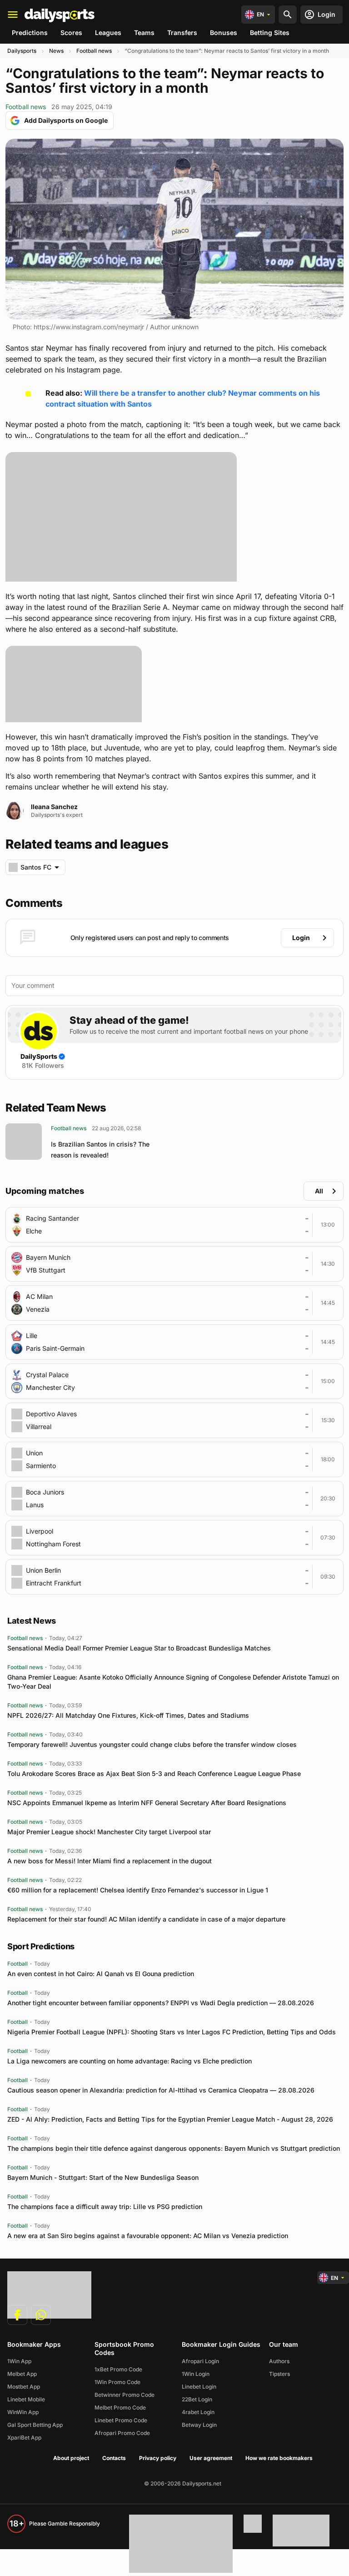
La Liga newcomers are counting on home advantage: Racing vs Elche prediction (130, 2061)
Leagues (108, 33)
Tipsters (279, 2374)
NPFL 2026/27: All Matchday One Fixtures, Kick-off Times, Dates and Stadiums (128, 1715)
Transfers (182, 33)
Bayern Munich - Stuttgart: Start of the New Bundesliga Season (103, 2177)
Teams (144, 33)
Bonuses (224, 33)
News (56, 51)
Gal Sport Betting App (35, 2425)
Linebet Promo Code (121, 2420)
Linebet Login (199, 2387)
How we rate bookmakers (279, 2458)
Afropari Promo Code (122, 2433)
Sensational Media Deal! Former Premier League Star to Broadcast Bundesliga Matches (139, 1648)
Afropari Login (200, 2361)
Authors (279, 2361)
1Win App (19, 2361)
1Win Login (196, 2374)
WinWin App (23, 2412)
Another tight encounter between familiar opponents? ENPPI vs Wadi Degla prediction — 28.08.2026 (161, 2003)
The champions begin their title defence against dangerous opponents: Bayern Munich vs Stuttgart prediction (174, 2148)
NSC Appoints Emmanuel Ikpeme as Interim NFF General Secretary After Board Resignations (147, 1803)
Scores (71, 33)
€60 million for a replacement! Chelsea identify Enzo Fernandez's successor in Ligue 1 (138, 1890)
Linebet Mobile (26, 2399)
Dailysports (22, 51)
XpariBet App (24, 2438)
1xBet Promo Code (118, 2369)
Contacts (114, 2458)
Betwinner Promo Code (125, 2395)
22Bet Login (197, 2399)
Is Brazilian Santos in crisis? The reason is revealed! (100, 1150)
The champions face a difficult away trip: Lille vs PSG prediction (105, 2206)
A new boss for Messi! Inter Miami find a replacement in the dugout (110, 1861)
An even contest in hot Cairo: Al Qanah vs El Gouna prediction (101, 1974)
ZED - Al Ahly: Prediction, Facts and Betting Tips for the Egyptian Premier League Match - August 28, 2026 (170, 2119)
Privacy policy (158, 2458)
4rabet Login (198, 2412)
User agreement (211, 2458)
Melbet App (22, 2374)
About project (71, 2458)
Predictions (30, 33)
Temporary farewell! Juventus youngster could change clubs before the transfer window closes (152, 1744)
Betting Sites (270, 33)
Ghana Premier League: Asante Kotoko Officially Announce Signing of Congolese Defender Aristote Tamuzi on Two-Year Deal (173, 1682)
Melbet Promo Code (120, 2407)
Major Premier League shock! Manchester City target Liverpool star (109, 1832)
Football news (94, 51)
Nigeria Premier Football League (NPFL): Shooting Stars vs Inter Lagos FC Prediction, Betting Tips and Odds (172, 2032)
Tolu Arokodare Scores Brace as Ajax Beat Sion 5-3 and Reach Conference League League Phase (154, 1774)
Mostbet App (24, 2387)
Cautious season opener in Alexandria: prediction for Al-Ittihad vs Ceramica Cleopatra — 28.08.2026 (161, 2090)
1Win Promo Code (117, 2382)
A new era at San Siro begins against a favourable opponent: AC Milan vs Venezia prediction (148, 2236)
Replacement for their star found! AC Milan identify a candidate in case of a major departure (146, 1919)
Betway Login (199, 2425)
